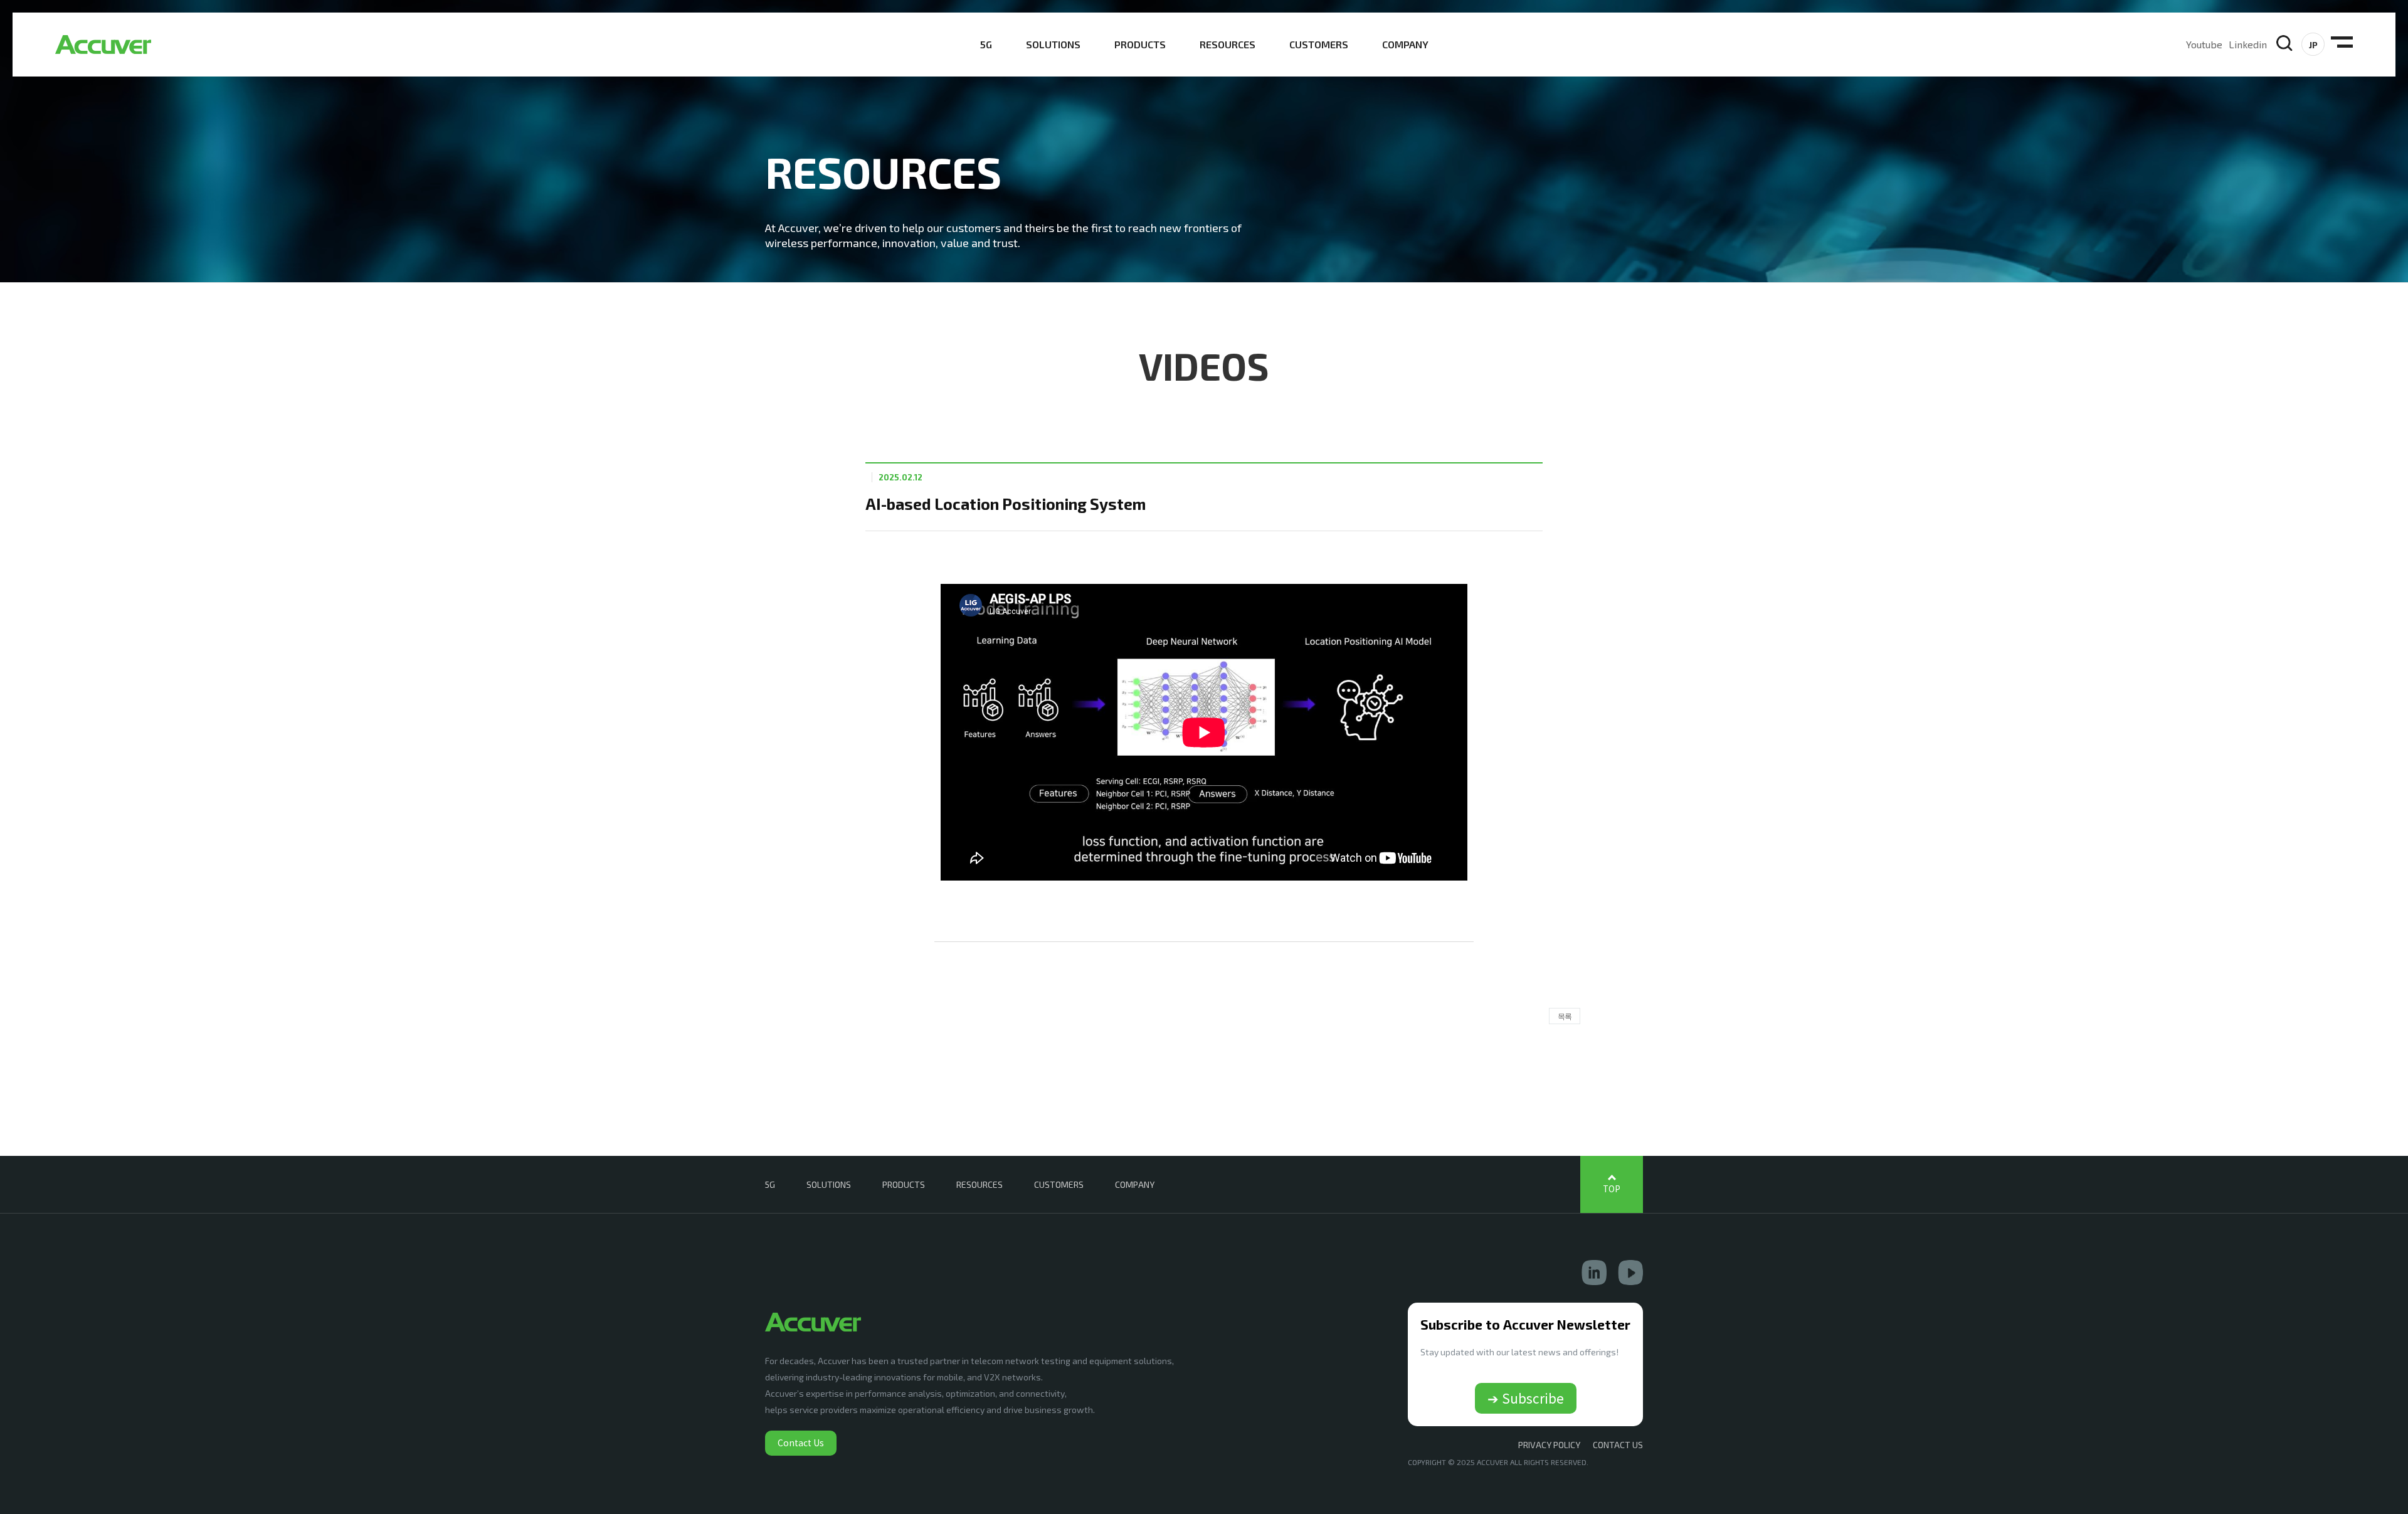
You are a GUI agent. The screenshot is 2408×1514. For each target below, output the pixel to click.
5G (986, 44)
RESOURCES (1228, 44)
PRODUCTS (1140, 44)
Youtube (2204, 44)
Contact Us (801, 1443)
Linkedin (2248, 44)
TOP (1612, 1189)
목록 (1565, 1016)
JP (2313, 45)
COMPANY (1405, 44)
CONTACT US (1618, 1445)
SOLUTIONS (1053, 44)
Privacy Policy (1549, 1445)
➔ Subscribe (1526, 1398)
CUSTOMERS (1319, 44)
